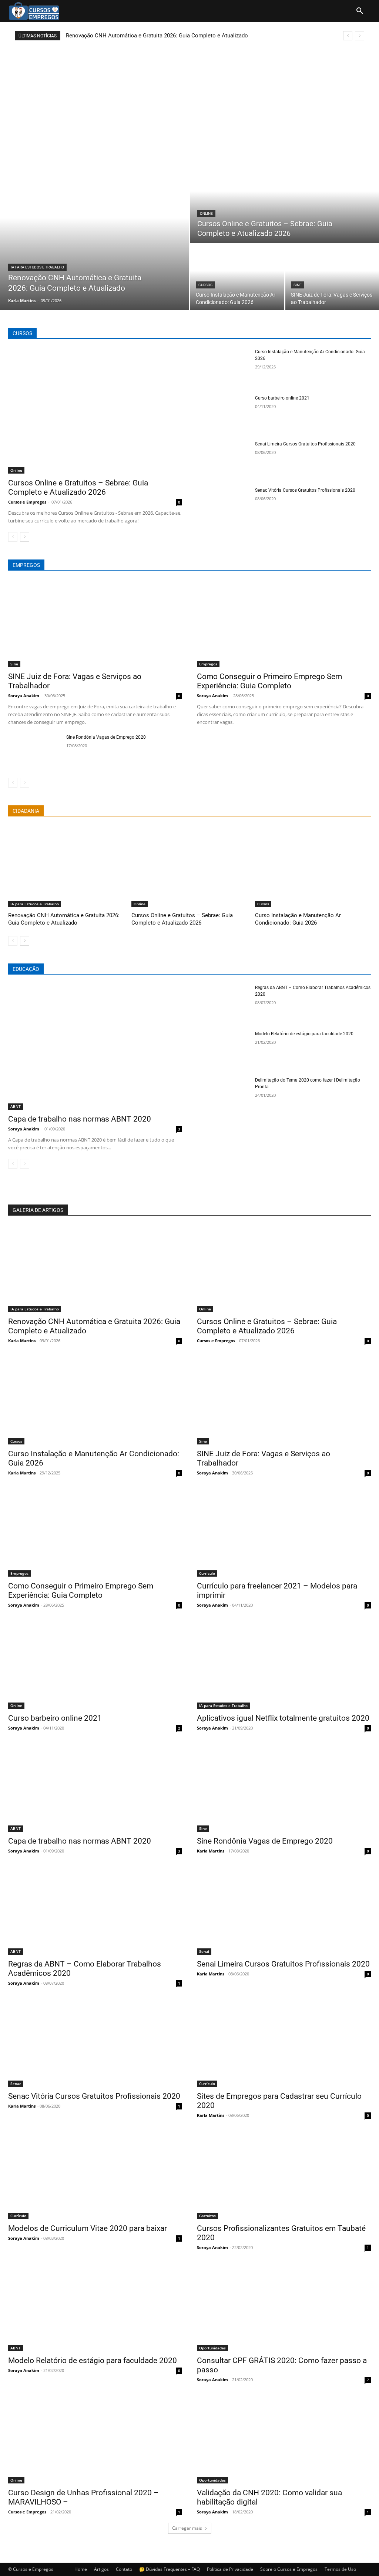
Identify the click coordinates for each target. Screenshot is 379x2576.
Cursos (205, 285)
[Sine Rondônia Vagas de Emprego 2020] (34, 752)
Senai (204, 1951)
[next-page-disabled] (25, 783)
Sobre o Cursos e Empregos (289, 2569)
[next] (360, 36)
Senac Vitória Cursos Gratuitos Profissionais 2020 (305, 490)
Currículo (207, 1573)
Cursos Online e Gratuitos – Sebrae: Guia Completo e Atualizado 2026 (78, 487)
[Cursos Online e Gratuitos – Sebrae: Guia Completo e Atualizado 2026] (285, 200)
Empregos (208, 664)
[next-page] (25, 537)
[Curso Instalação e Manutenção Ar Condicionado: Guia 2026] (237, 277)
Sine (298, 285)
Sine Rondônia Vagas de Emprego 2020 (106, 737)
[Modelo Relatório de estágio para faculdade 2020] (223, 1049)
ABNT (16, 1106)
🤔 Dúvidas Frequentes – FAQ (170, 2569)
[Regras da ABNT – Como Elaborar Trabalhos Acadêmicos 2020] (223, 1003)
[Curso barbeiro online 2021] (223, 413)
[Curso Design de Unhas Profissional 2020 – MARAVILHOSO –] (95, 2440)
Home (81, 2569)
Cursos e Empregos (27, 502)
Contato (124, 2569)
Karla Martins (22, 1341)
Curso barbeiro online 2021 (282, 398)
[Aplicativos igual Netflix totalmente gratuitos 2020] (284, 1665)
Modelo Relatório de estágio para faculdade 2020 (304, 1034)
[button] (360, 11)
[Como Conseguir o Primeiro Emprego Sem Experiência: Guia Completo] (284, 624)
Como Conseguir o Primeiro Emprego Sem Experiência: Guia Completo (269, 681)
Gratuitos (207, 2216)
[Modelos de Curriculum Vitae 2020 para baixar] (95, 2176)
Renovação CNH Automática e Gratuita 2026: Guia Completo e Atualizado (157, 36)
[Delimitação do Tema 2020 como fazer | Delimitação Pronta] (223, 1095)
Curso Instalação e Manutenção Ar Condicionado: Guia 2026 (298, 919)
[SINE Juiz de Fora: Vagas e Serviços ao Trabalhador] (332, 277)
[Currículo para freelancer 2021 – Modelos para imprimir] (284, 1533)
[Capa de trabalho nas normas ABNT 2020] (95, 1047)
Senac (16, 2084)
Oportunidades (212, 2348)
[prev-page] (13, 537)
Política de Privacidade (230, 2569)
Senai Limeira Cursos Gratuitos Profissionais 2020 (305, 444)
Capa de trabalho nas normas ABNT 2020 (80, 1119)
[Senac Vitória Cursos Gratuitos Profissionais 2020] (223, 505)
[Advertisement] (189, 96)
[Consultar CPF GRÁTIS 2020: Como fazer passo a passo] (284, 2308)
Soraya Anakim (24, 696)
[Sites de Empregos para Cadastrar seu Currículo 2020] (284, 2043)
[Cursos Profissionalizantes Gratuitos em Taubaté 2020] (284, 2176)
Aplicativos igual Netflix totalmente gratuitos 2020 (283, 1718)
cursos (22, 333)
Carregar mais (187, 2528)
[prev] (348, 36)
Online (206, 213)
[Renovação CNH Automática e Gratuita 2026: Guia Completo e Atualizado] (94, 233)
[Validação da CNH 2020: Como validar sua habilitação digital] (284, 2440)
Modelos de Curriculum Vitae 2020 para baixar (88, 2228)
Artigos (101, 2569)
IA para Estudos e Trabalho (37, 267)
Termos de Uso (340, 2569)
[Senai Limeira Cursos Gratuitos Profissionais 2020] (223, 459)
